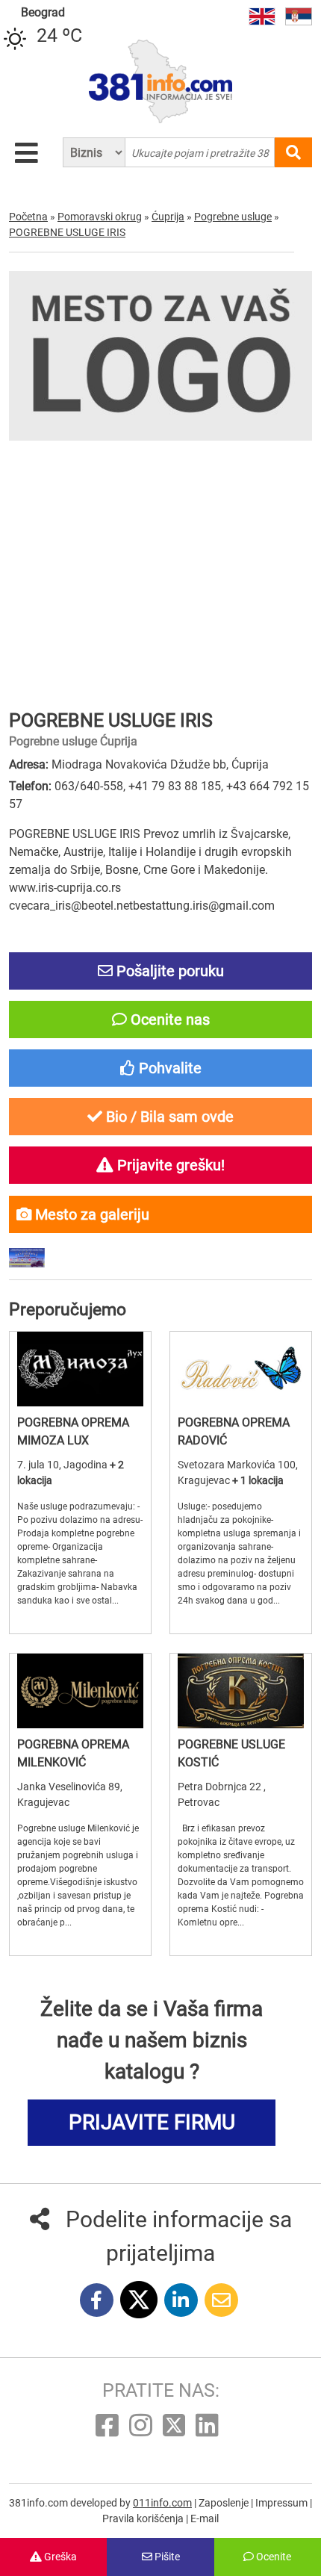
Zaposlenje (225, 2503)
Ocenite (272, 2557)
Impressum (283, 2503)
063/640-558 (89, 786)
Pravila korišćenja (144, 2518)
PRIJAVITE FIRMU (152, 2122)
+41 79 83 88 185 (175, 786)
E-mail (205, 2518)
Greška (59, 2557)
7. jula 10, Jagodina (63, 1465)
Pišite (166, 2557)
